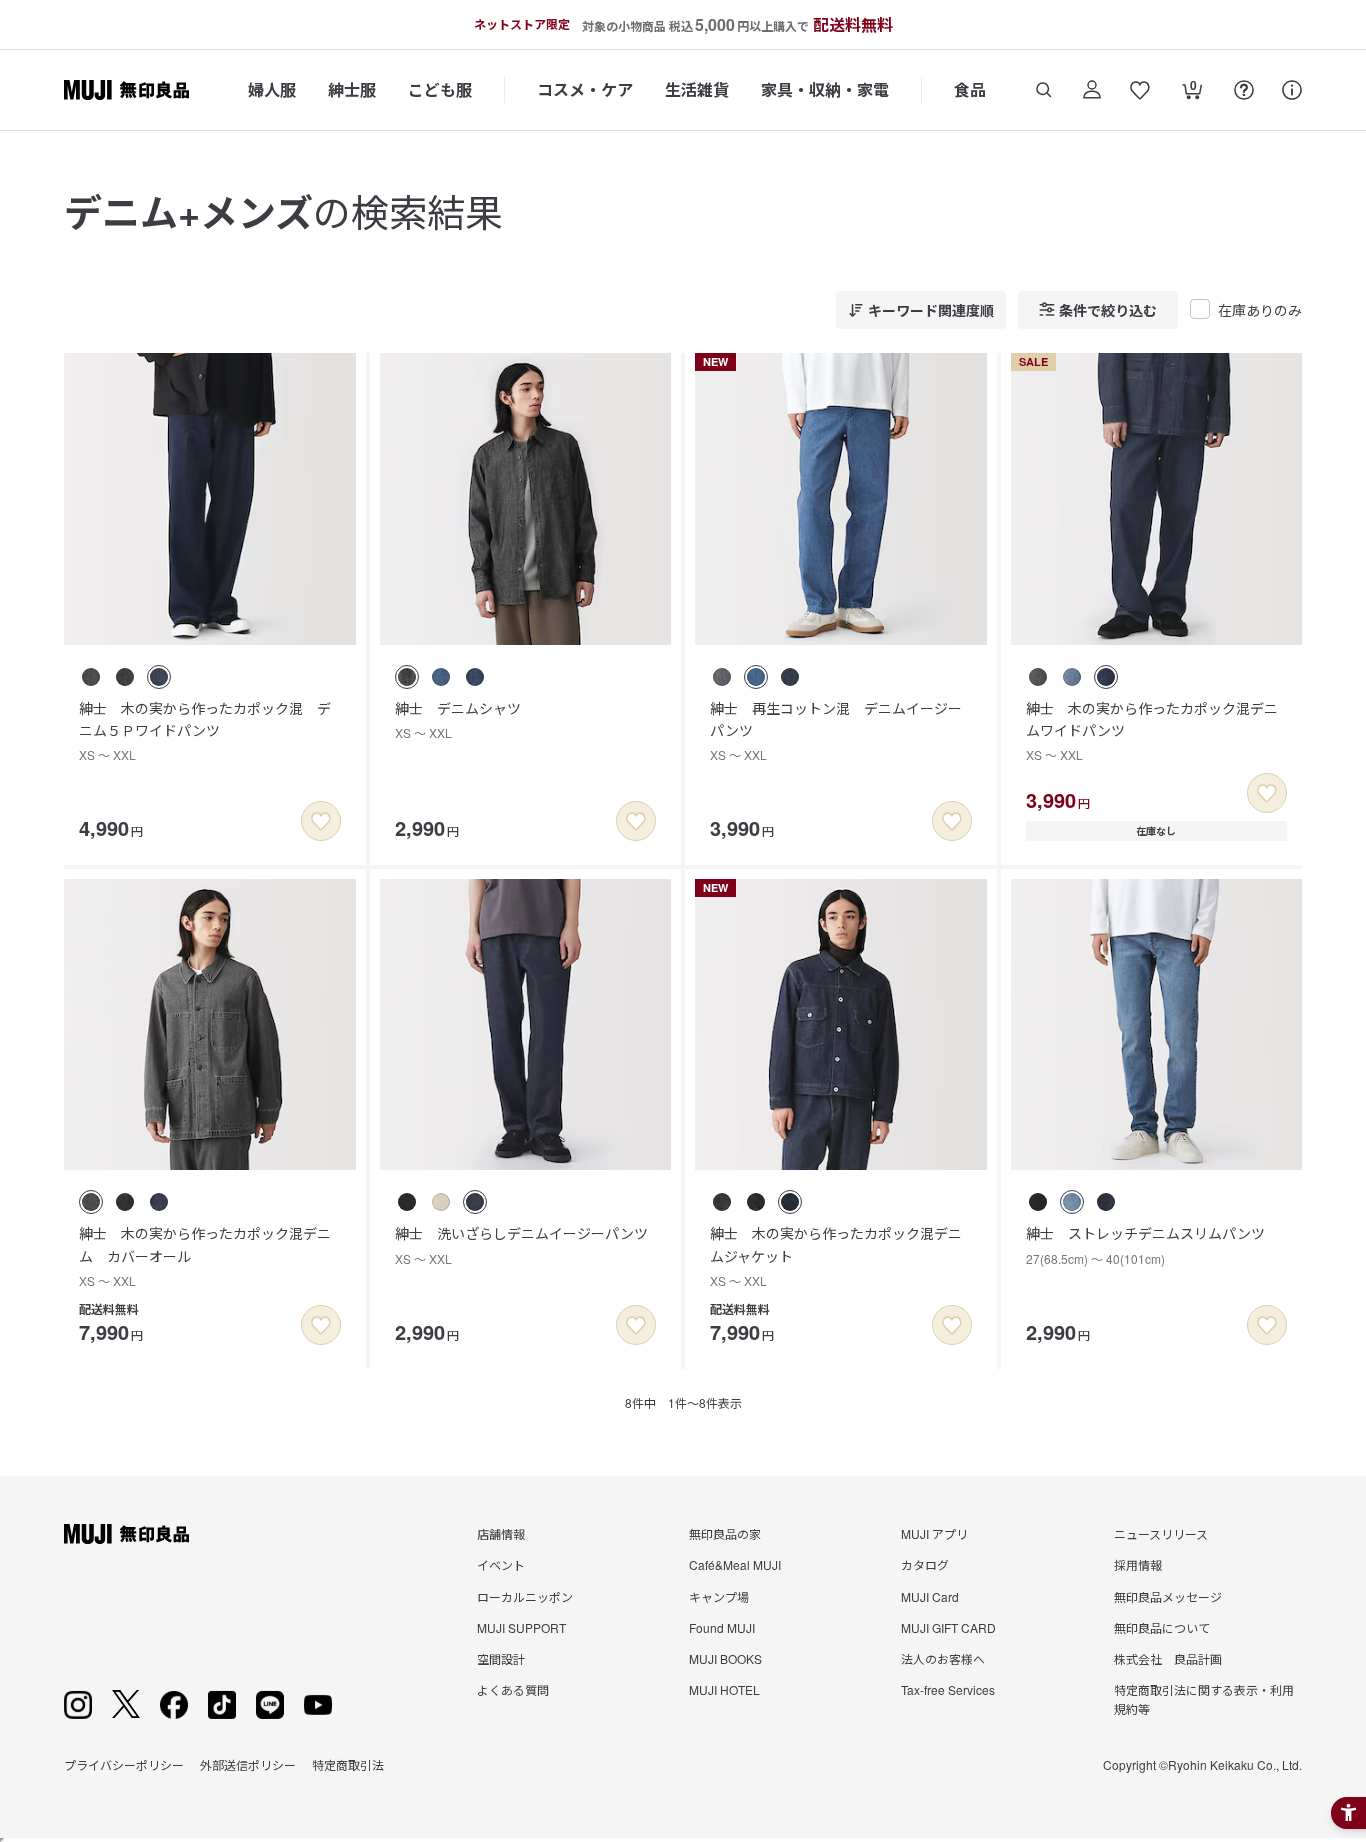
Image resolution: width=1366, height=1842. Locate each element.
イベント (501, 1564)
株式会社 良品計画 (1168, 1658)
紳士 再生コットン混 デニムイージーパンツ (836, 731)
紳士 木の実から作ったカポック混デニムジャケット (836, 1256)
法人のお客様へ (943, 1658)
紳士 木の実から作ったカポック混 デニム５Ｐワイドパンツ (205, 731)
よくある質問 (513, 1689)
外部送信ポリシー (248, 1764)
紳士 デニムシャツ (458, 719)
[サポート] (1292, 90)
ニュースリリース (1161, 1533)
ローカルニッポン (525, 1596)
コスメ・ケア (585, 89)
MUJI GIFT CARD (948, 1627)
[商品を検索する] (1044, 90)
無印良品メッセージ (1168, 1596)
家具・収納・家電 (825, 89)
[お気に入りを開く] (1140, 90)
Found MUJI (722, 1627)
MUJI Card (930, 1596)
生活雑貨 (697, 89)
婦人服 (272, 89)
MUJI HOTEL (724, 1689)
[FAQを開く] (1244, 90)
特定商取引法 (348, 1764)
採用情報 (1138, 1564)
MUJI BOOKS (725, 1658)
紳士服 (352, 89)
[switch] (321, 821)
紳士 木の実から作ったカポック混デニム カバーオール (205, 1256)
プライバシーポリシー (124, 1764)
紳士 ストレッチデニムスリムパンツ (1145, 1244)
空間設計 (501, 1658)
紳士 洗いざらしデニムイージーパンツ (521, 1244)
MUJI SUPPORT (521, 1627)
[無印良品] (126, 1534)
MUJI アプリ (934, 1533)
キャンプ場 (719, 1596)
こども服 (440, 89)
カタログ (925, 1564)
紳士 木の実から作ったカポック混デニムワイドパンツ (1152, 731)
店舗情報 (501, 1533)
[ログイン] (1092, 90)
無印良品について (1162, 1627)
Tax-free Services (948, 1689)
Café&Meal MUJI (735, 1564)
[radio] (91, 677)
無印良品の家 (725, 1533)
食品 (970, 89)
